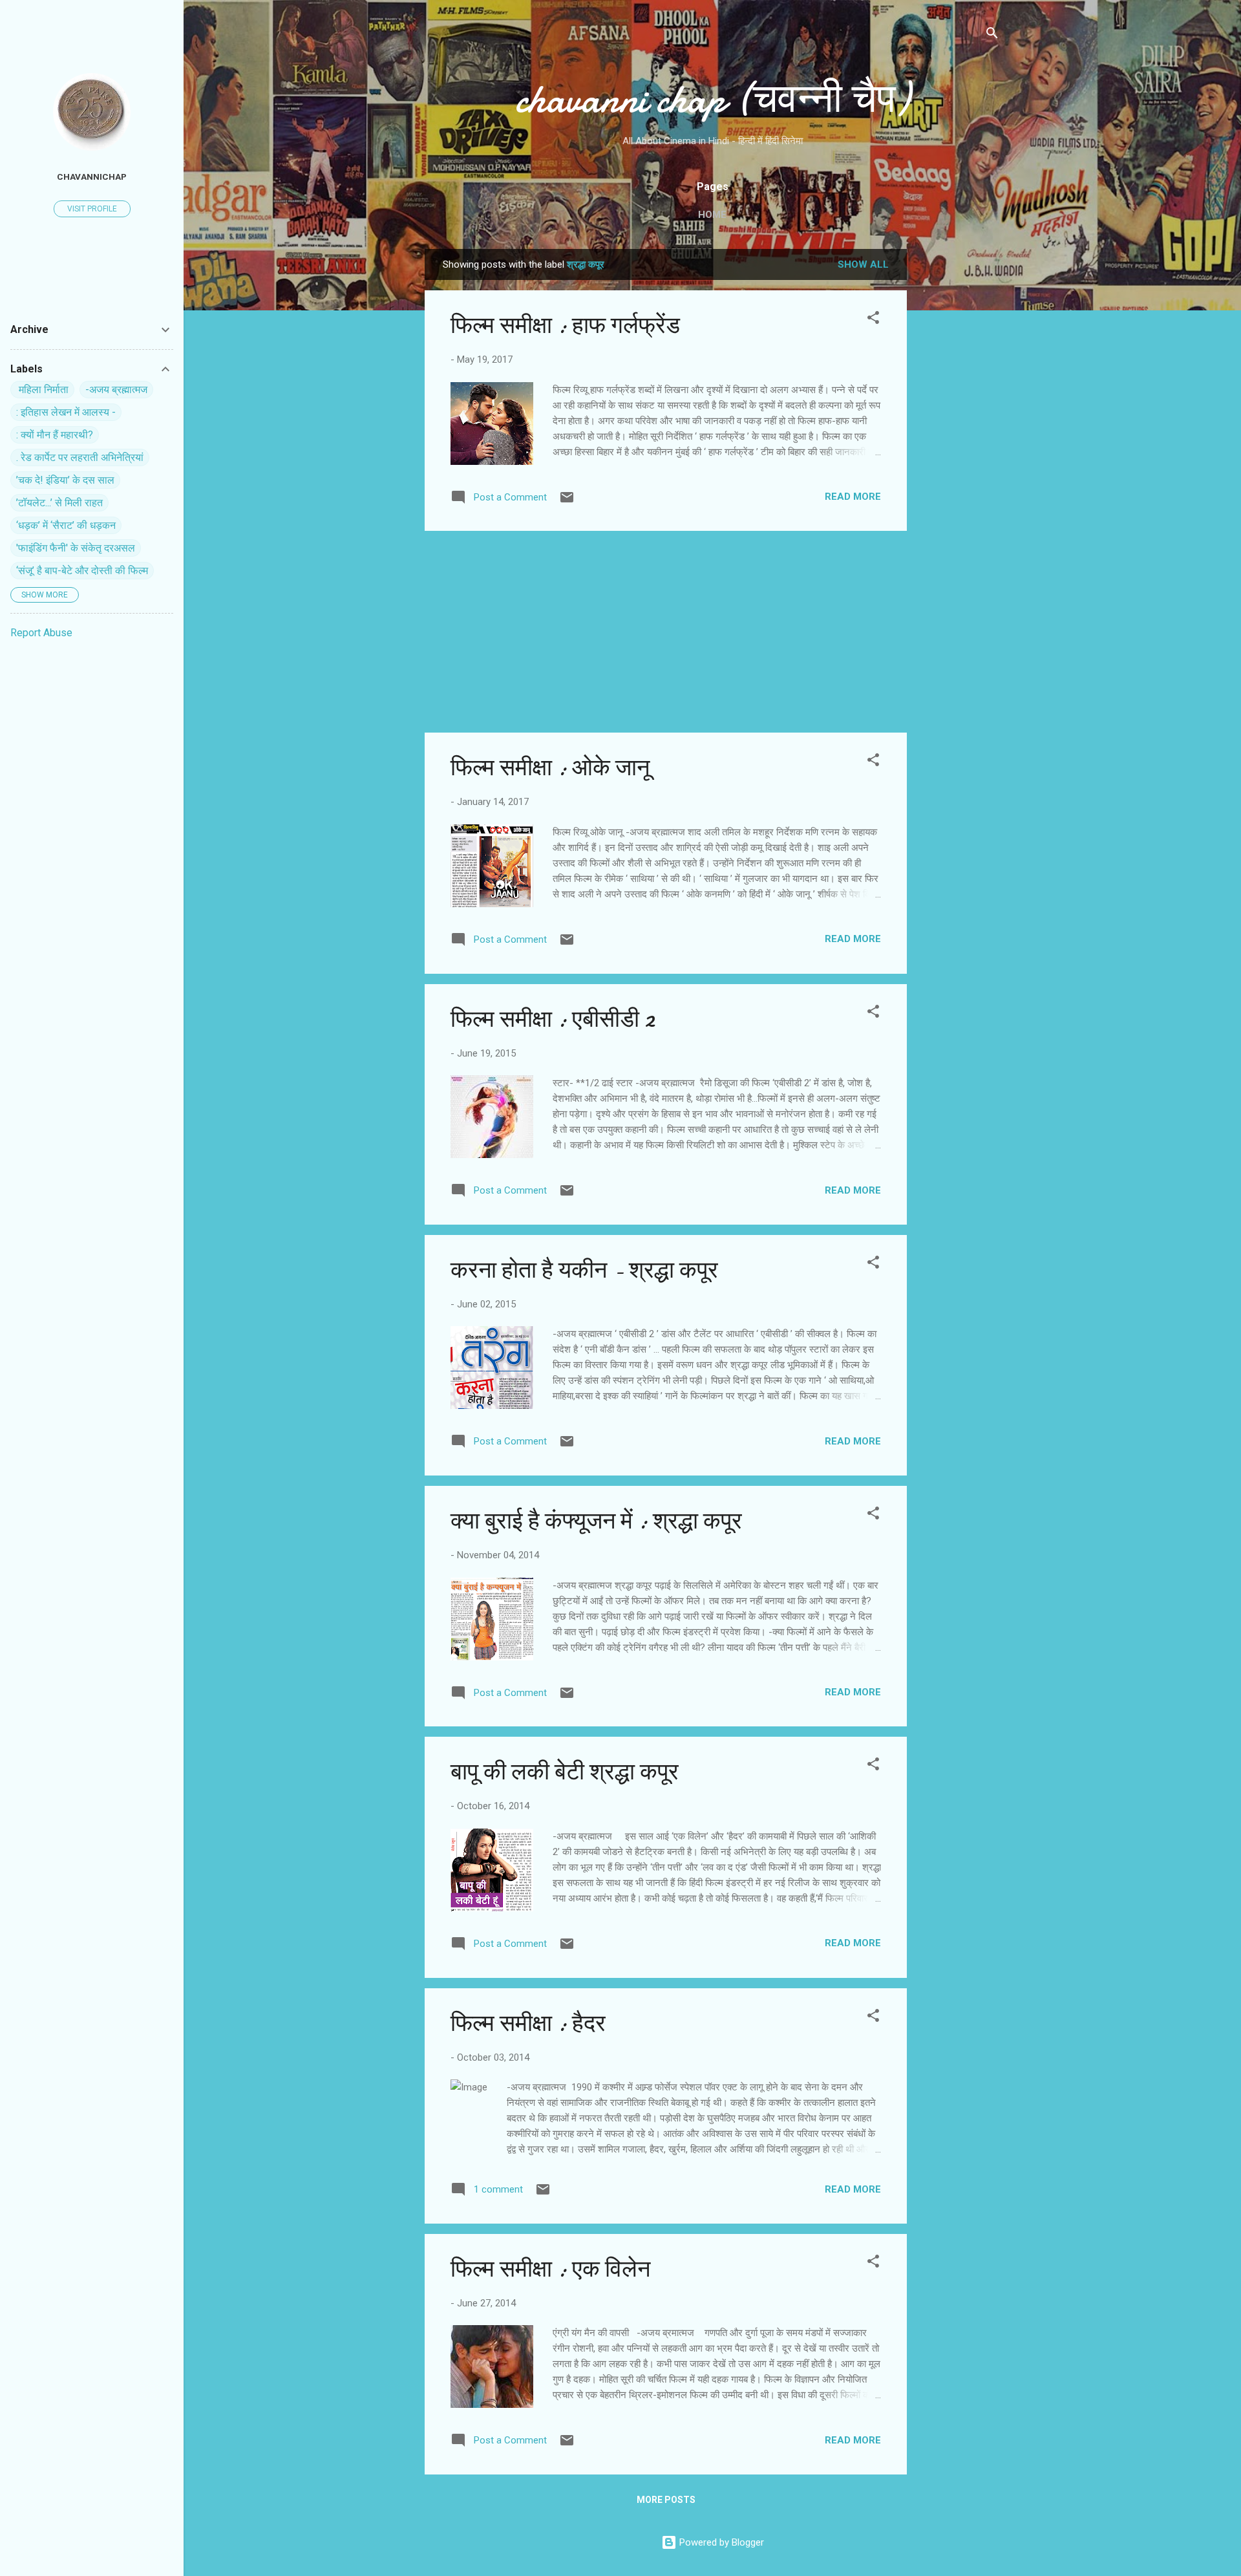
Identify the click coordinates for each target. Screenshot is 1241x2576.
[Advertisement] (959, 443)
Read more (853, 497)
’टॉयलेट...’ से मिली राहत (59, 503)
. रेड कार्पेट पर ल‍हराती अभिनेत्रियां (80, 457)
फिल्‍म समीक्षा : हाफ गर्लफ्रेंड (565, 326)
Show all (863, 264)
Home (712, 215)
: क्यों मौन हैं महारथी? (55, 435)
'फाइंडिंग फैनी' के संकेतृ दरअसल (76, 548)
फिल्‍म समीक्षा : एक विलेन (550, 2269)
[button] (873, 320)
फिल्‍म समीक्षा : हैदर (528, 2023)
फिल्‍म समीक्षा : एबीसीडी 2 (553, 1019)
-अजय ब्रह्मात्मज (116, 390)
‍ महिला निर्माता (42, 390)
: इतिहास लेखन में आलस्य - (66, 412)
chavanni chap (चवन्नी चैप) (712, 99)
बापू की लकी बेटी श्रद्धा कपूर (565, 1772)
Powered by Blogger (720, 2542)
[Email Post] (567, 502)
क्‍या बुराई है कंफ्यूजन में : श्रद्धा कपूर (596, 1521)
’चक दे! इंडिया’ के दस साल (65, 480)
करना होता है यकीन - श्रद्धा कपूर (584, 1270)
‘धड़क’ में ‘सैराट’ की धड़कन (66, 525)
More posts (666, 2500)
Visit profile (92, 209)
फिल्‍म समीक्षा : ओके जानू (550, 768)
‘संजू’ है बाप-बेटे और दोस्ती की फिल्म (82, 571)
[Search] (992, 35)
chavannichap (92, 177)
